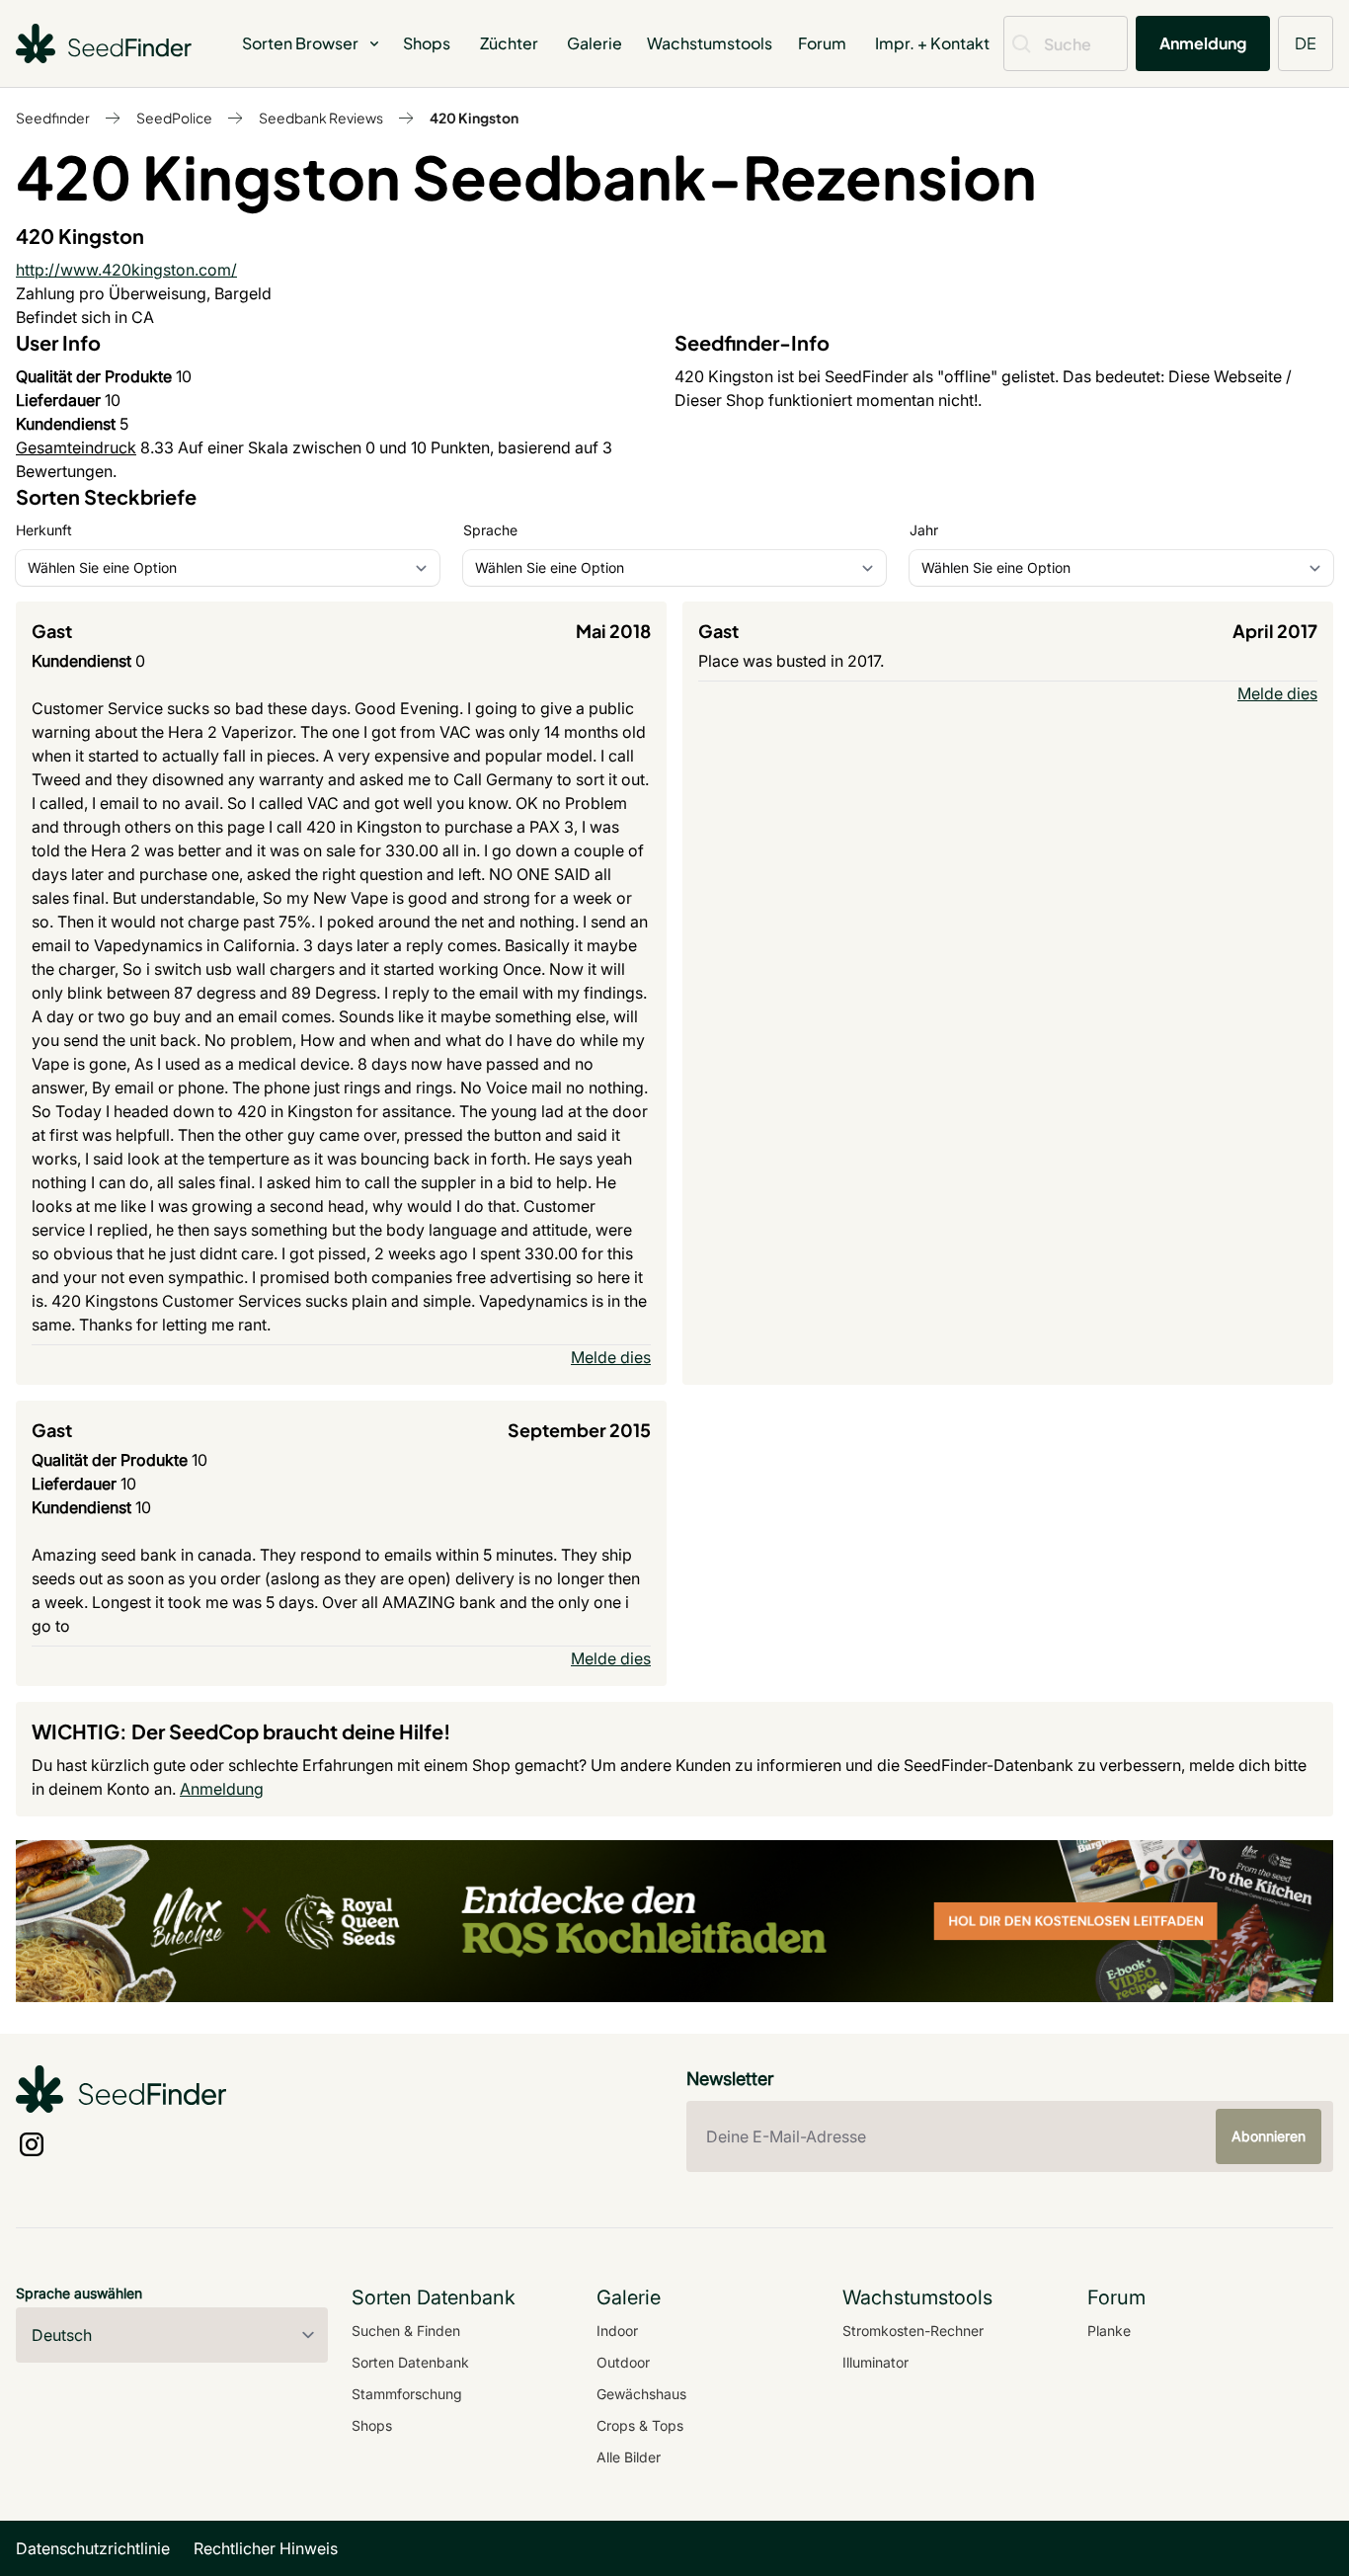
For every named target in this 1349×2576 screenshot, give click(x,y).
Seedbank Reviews (321, 118)
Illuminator (875, 2362)
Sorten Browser (300, 43)
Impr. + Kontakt (932, 43)
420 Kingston (474, 118)
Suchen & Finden (406, 2331)
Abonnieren (1269, 2136)
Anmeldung (1203, 43)
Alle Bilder (629, 2457)
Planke (1109, 2331)
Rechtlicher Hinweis (266, 2548)
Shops (427, 43)
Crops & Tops (640, 2425)
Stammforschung (407, 2394)
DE (1306, 43)
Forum (822, 43)
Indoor (617, 2331)
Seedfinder (53, 118)
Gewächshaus (641, 2394)
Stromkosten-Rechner (913, 2331)
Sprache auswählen (79, 2293)
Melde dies (611, 1357)
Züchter (509, 43)
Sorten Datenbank (410, 2362)
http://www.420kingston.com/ (126, 270)
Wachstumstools (710, 43)
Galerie (595, 43)
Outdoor (623, 2362)
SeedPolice (174, 118)
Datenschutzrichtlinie (93, 2548)
